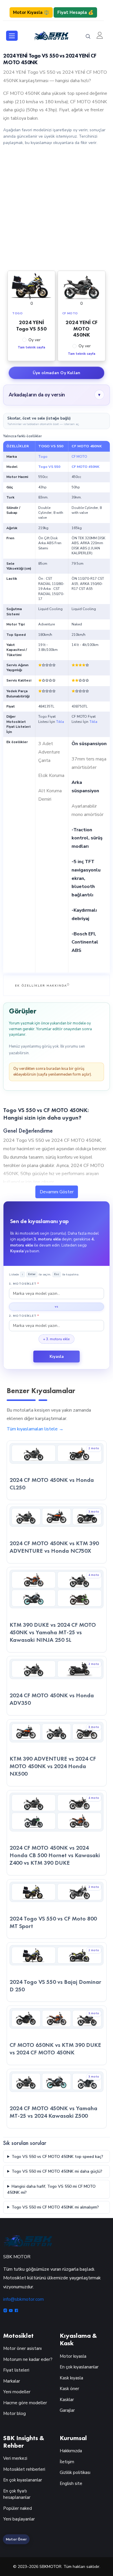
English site (71, 2483)
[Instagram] (6, 2311)
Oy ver (34, 340)
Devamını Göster (57, 1192)
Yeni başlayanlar (19, 2519)
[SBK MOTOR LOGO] (51, 35)
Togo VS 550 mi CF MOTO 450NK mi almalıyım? (55, 2207)
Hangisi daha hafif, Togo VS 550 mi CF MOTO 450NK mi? (51, 2189)
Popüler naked (18, 2508)
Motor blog (14, 2414)
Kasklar (67, 2400)
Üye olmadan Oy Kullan (57, 373)
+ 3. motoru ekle (57, 1339)
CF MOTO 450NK (85, 467)
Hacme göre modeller (25, 2403)
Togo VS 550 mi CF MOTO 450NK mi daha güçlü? (57, 2171)
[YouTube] (11, 2311)
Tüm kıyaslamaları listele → (35, 1429)
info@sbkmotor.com (23, 2299)
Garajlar (67, 2410)
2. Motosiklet (24, 1316)
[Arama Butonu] (88, 36)
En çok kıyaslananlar (79, 2367)
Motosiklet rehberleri (24, 2469)
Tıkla (60, 722)
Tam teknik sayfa (31, 347)
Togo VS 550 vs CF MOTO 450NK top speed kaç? (57, 2157)
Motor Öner (16, 2539)
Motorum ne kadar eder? (28, 2359)
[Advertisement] (57, 208)
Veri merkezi (15, 2458)
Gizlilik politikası (75, 2472)
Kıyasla (57, 1357)
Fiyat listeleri (16, 2370)
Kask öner (69, 2389)
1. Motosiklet (24, 1284)
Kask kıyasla (71, 2378)
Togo (43, 457)
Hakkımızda (71, 2451)
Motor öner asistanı (22, 2348)
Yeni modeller (17, 2392)
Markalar (12, 2381)
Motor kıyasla (73, 2356)
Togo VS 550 (49, 467)
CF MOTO (79, 457)
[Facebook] (16, 2311)
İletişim (67, 2462)
